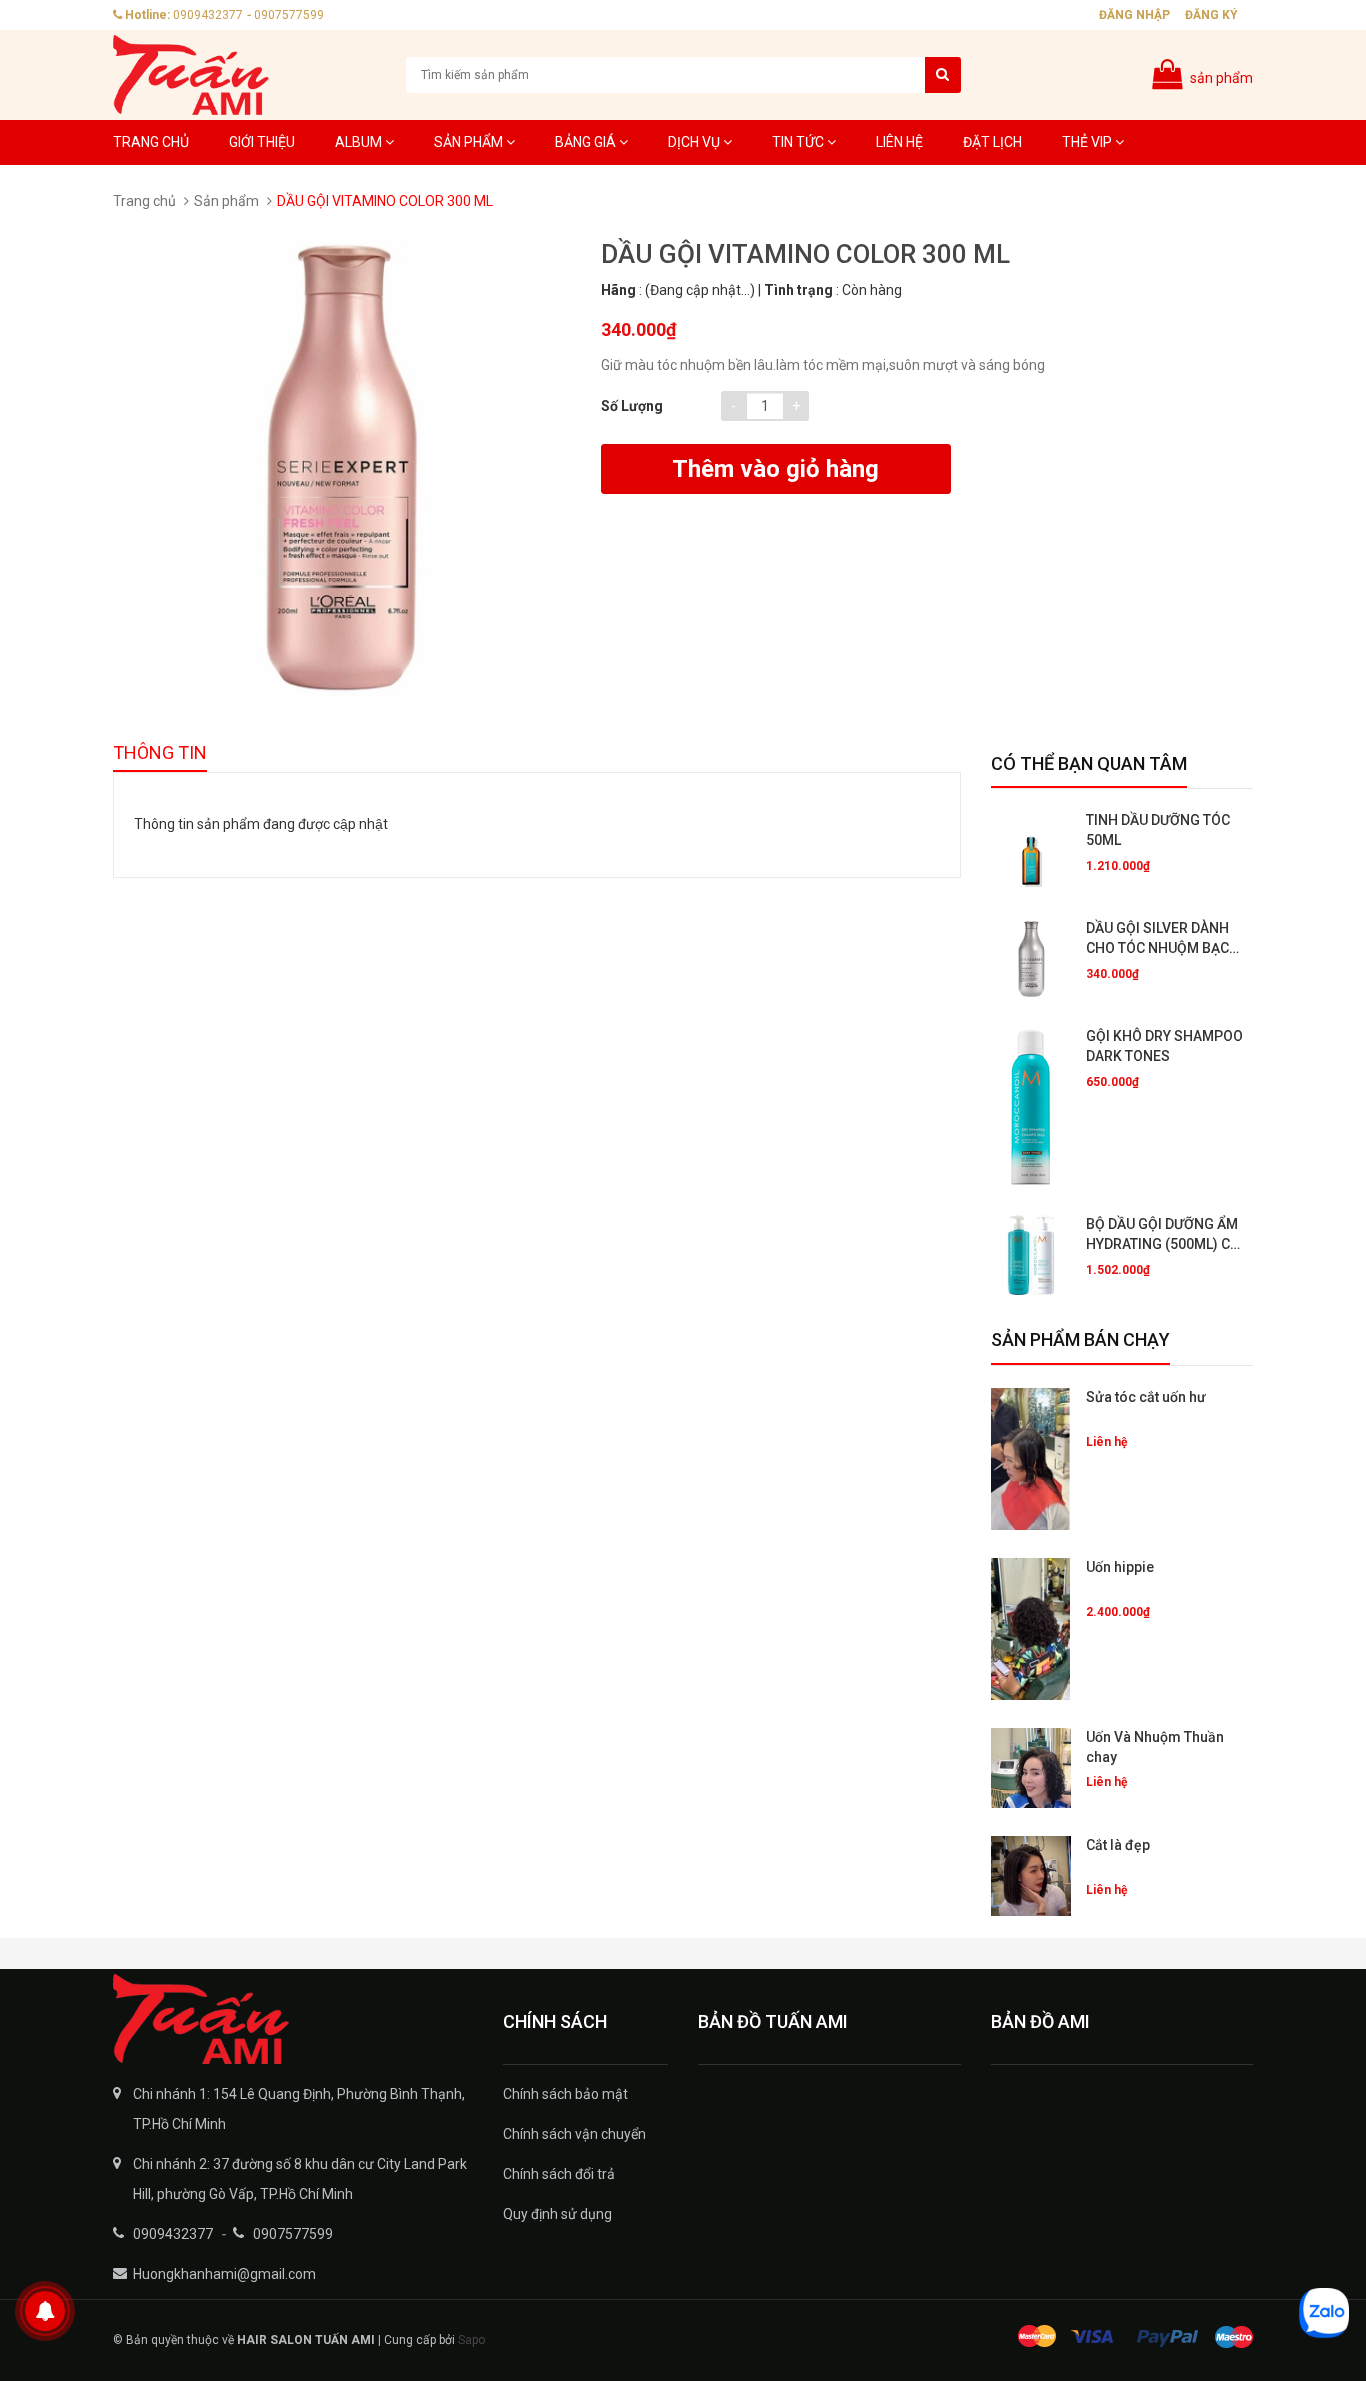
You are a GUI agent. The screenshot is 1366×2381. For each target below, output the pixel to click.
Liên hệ (899, 142)
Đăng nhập (1134, 15)
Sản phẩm (470, 142)
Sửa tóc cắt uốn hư (1146, 1397)
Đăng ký (1211, 15)
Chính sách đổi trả (559, 2174)
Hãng (618, 290)
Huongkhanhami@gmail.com (224, 2274)
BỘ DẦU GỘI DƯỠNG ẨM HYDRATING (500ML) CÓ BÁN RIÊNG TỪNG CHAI (1163, 1235)
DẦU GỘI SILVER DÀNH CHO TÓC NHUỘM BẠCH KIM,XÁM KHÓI (1162, 939)
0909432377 (208, 15)
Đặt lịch (992, 142)
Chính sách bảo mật (565, 2094)
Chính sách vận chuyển (574, 2134)
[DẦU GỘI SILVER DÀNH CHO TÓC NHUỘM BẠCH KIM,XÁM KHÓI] (1031, 959)
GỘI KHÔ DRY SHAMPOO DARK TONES (1164, 1046)
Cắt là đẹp (1118, 1845)
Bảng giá (587, 142)
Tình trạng (798, 290)
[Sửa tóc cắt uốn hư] (1031, 1459)
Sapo (471, 2340)
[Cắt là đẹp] (1031, 1876)
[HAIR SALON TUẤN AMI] (293, 2019)
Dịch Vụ (695, 142)
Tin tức (799, 142)
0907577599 (289, 15)
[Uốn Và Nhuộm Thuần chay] (1031, 1768)
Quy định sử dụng (557, 2214)
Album (360, 142)
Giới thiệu (262, 142)
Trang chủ (151, 142)
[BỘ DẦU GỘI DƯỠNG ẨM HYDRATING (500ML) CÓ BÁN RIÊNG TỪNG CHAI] (1031, 1255)
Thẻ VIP (1088, 142)
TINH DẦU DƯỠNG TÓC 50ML (1158, 830)
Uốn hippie (1120, 1567)
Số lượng (632, 406)
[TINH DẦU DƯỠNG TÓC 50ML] (1031, 851)
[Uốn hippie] (1031, 1629)
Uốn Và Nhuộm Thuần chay (1155, 1747)
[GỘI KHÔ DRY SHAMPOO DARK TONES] (1031, 1107)
